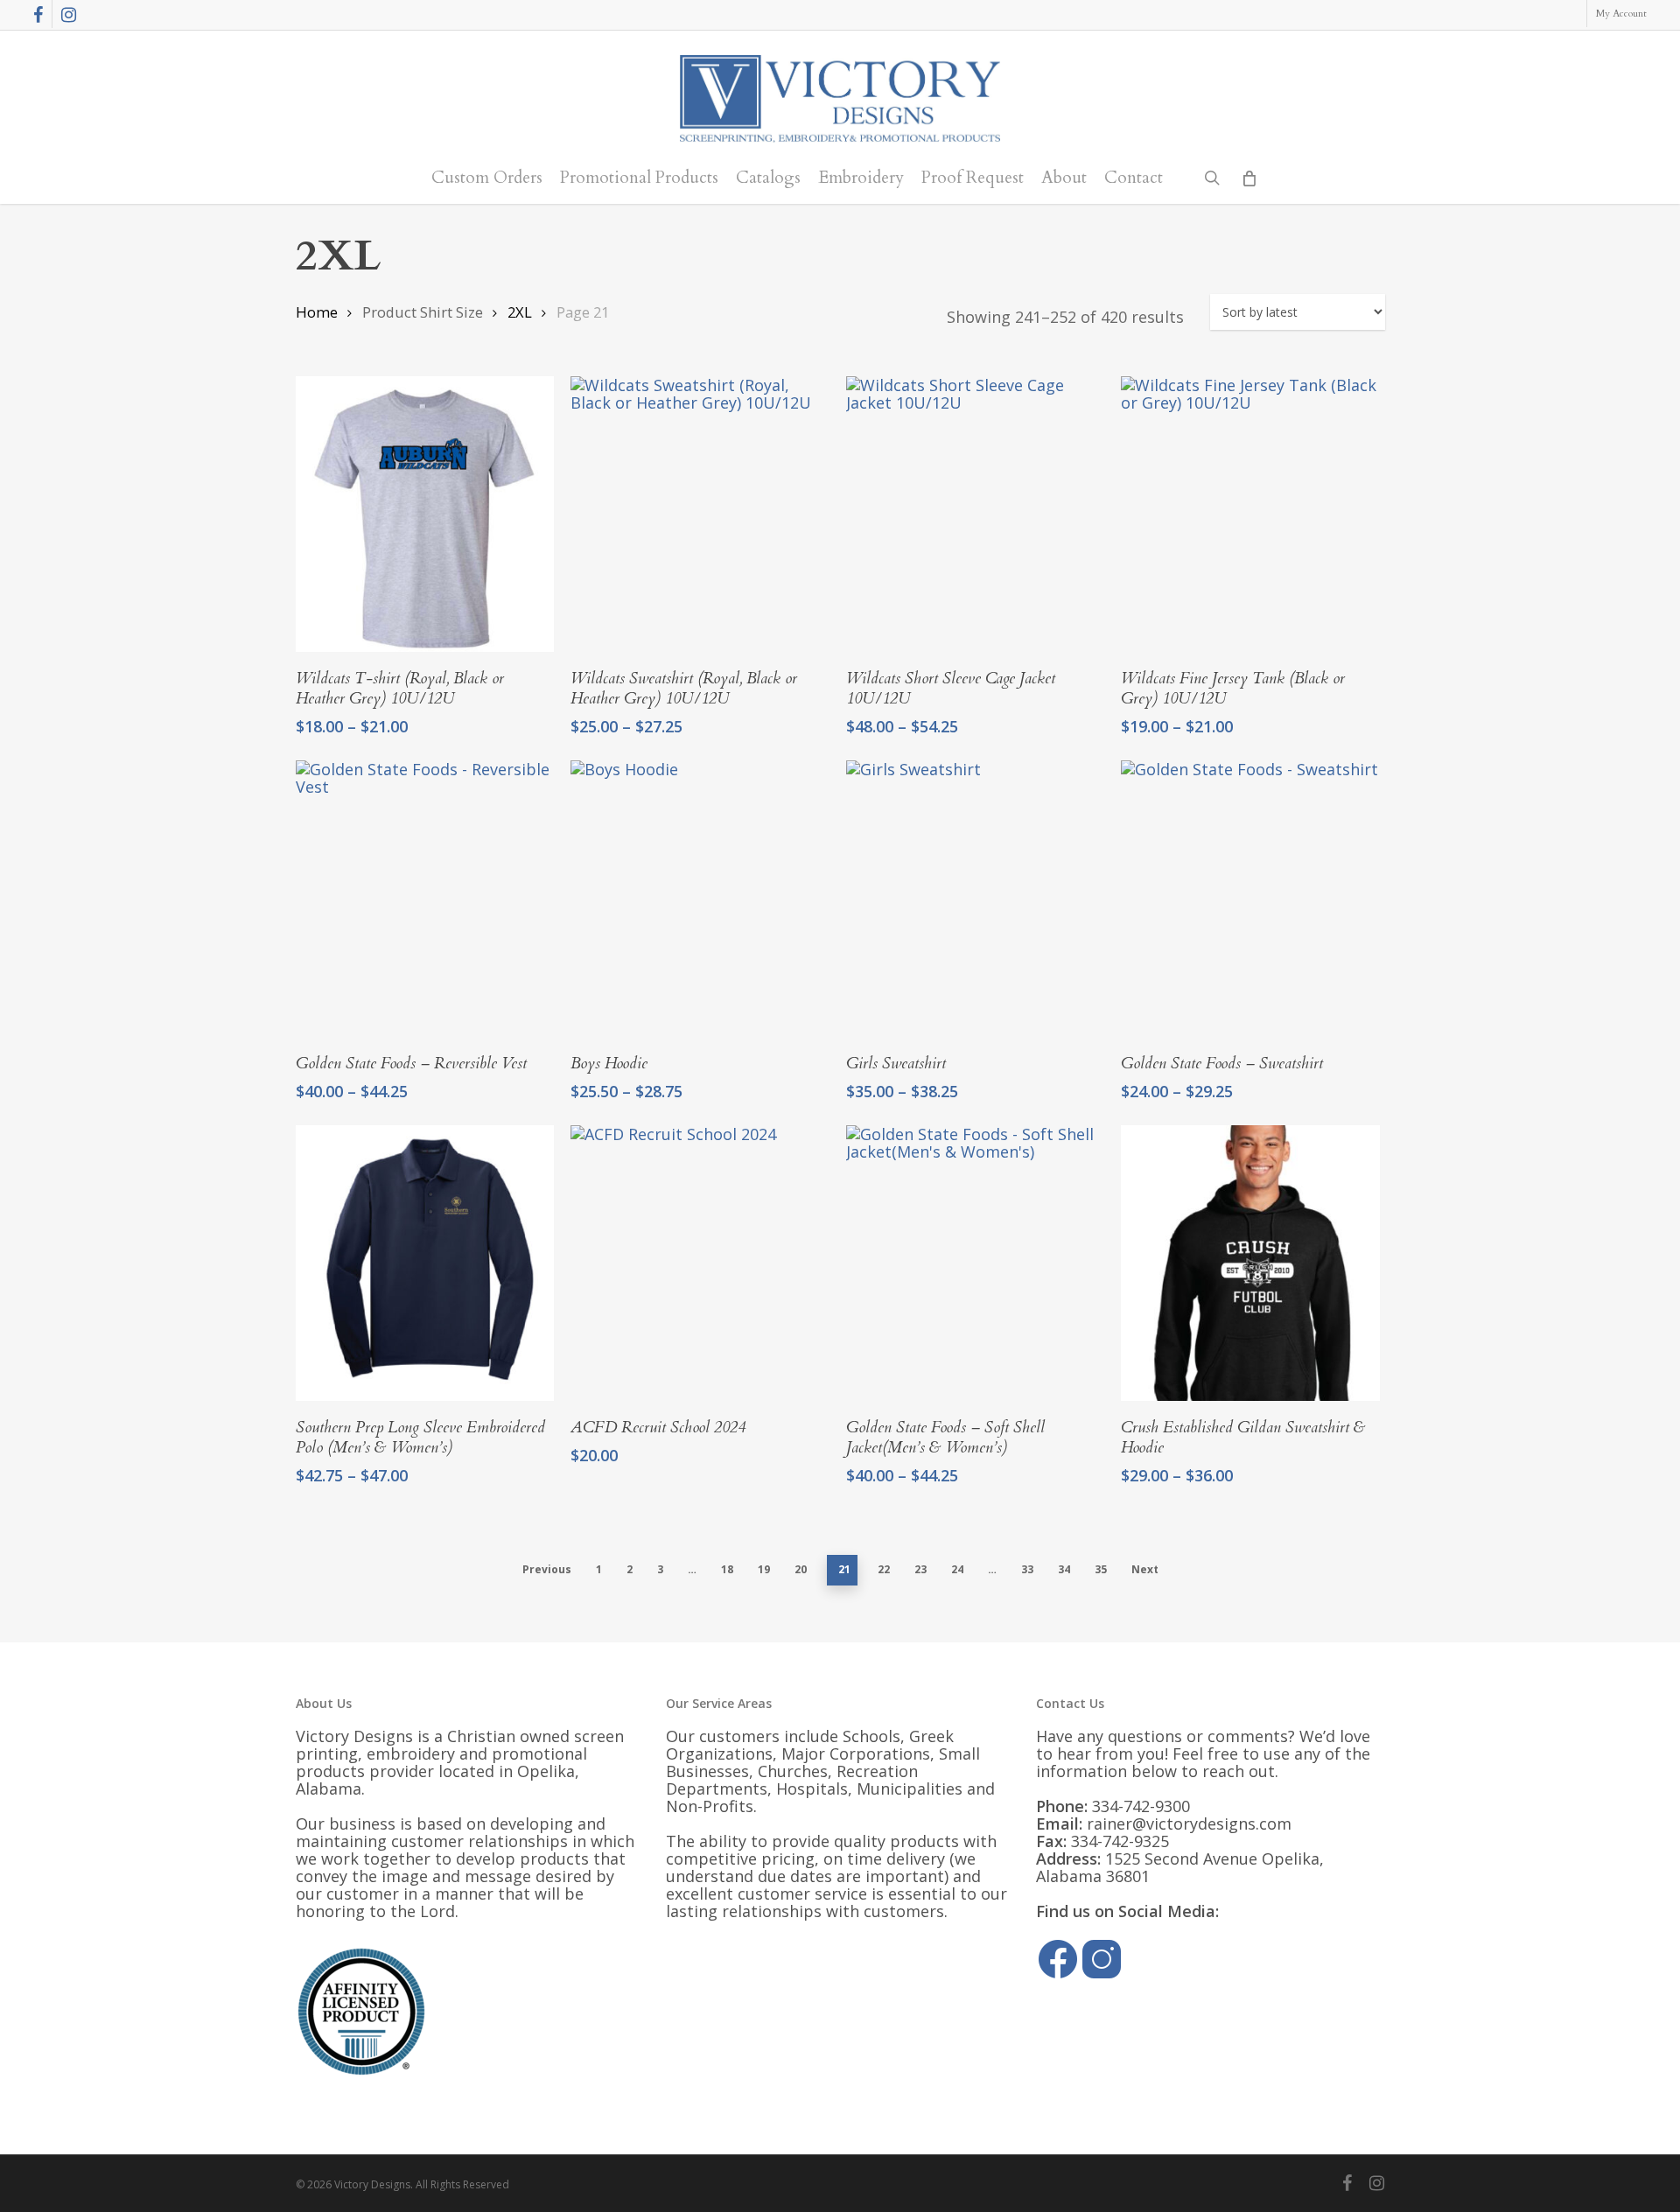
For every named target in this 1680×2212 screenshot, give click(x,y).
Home (317, 312)
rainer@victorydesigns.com (1189, 1823)
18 (727, 1569)
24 (957, 1569)
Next (1145, 1569)
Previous (547, 1569)
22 (884, 1569)
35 (1101, 1569)
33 (1027, 1569)
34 (1064, 1569)
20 (801, 1569)
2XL (520, 312)
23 (920, 1569)
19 (764, 1569)
